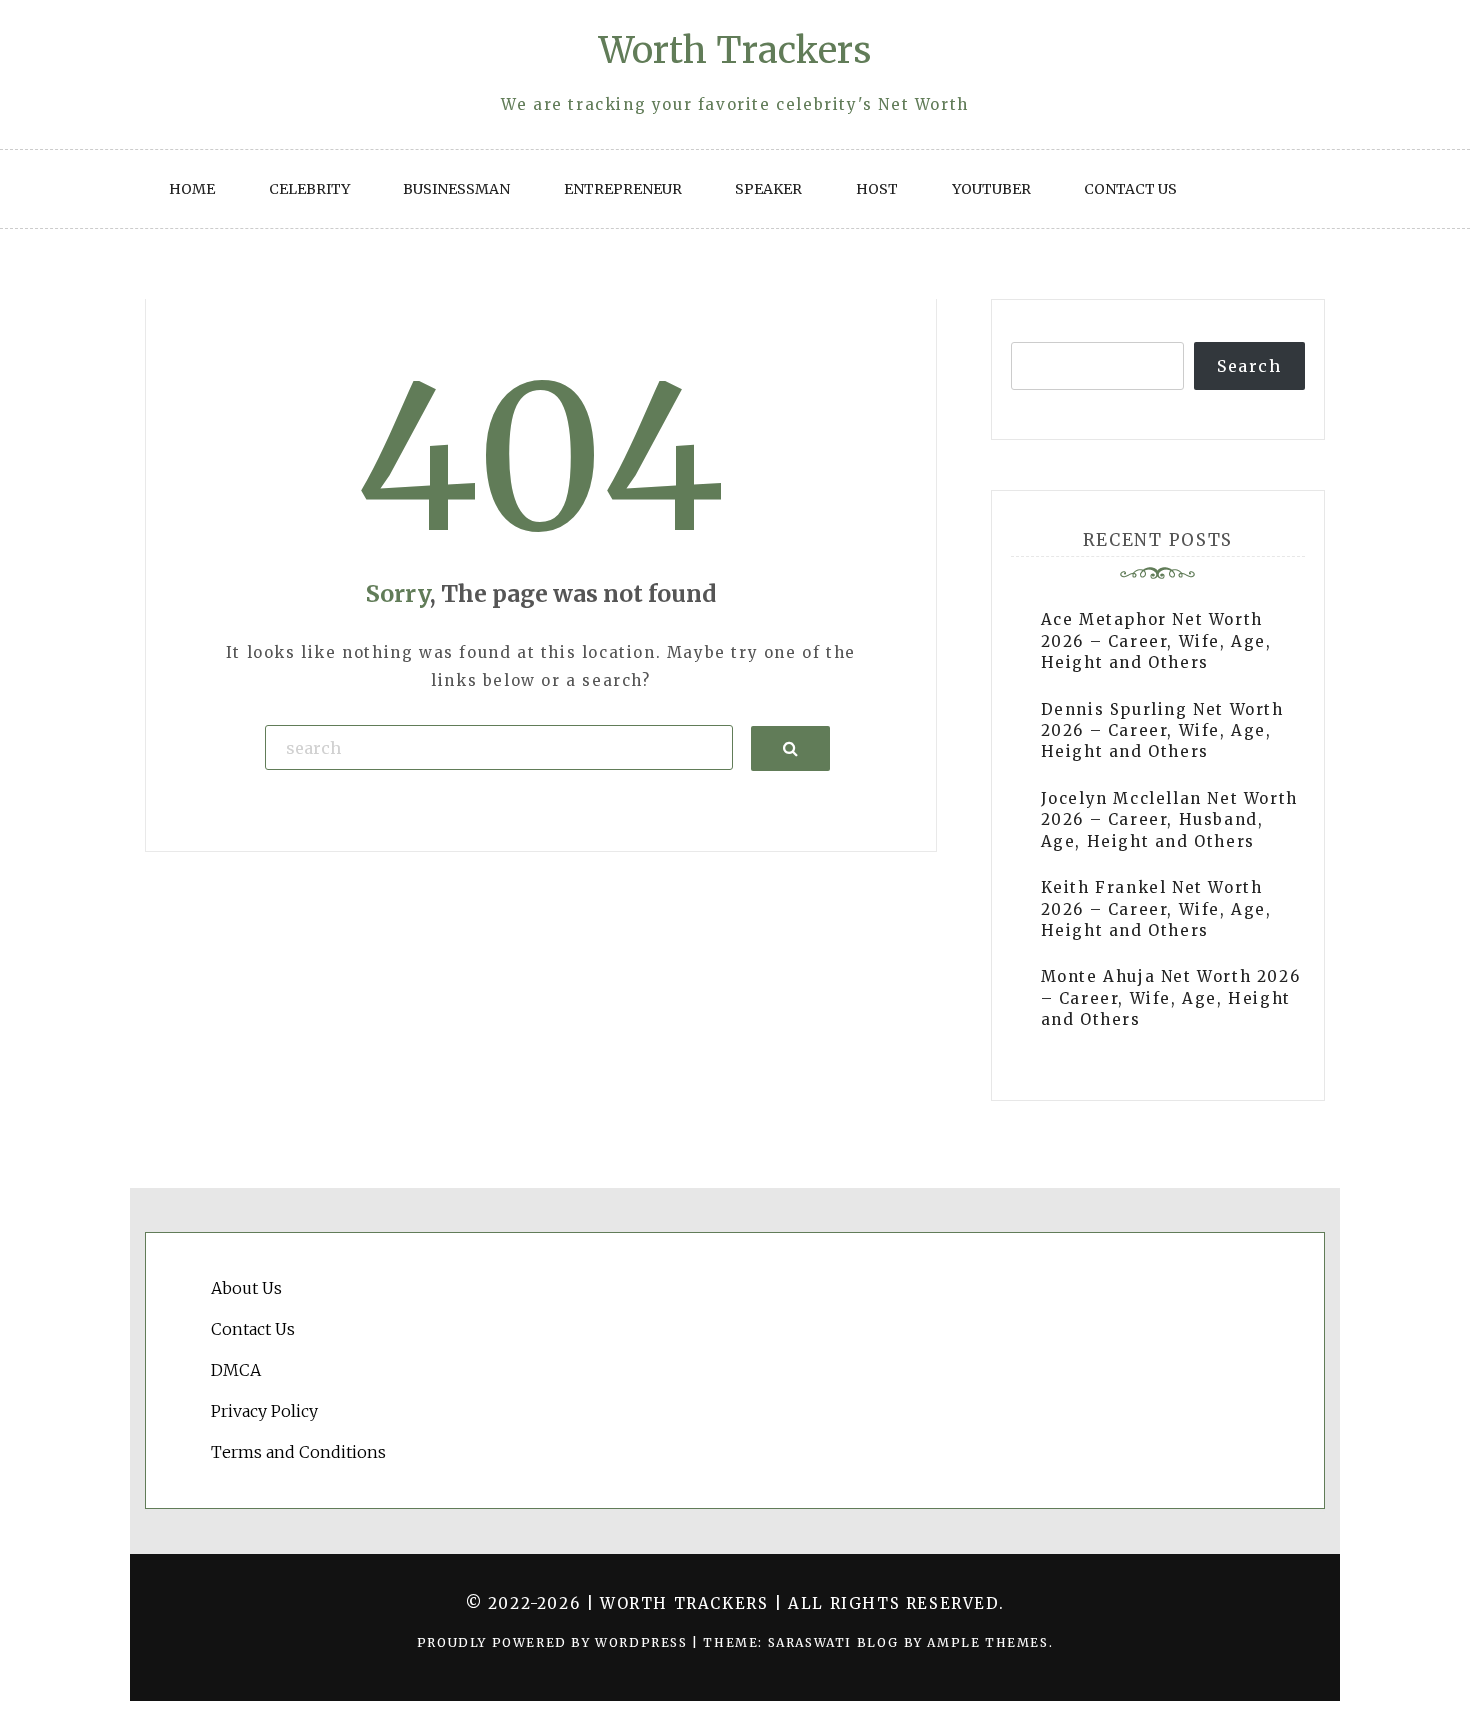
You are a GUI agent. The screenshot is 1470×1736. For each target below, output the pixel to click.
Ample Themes (987, 1642)
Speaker (768, 189)
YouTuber (991, 189)
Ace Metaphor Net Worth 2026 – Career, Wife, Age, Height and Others (1156, 641)
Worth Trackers (735, 50)
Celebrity (309, 189)
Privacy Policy (264, 1411)
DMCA (236, 1370)
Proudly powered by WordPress (554, 1642)
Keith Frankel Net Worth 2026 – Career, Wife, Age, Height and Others (1156, 909)
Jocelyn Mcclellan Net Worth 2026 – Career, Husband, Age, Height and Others (1169, 820)
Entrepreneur (623, 189)
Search (1249, 366)
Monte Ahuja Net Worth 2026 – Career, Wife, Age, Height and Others (1171, 998)
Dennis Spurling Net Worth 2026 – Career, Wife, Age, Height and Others (1162, 731)
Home (192, 189)
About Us (246, 1288)
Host (877, 189)
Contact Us (1130, 189)
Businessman (456, 189)
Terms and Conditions (298, 1452)
